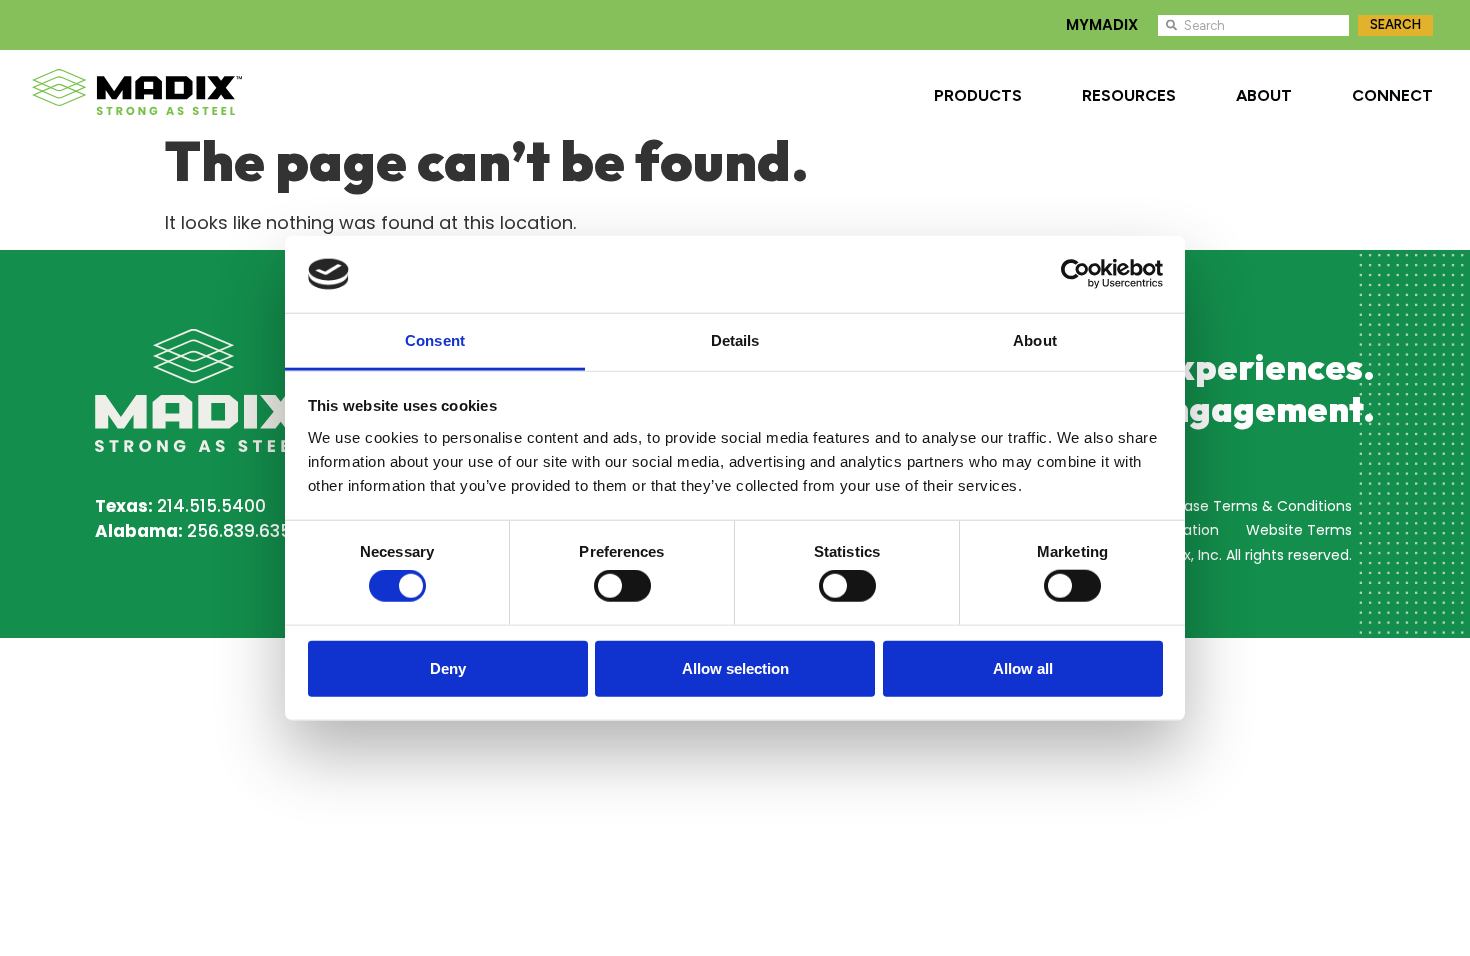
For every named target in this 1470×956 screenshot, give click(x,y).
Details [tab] (735, 340)
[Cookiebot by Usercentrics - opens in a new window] (1075, 274)
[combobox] (1253, 25)
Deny (448, 667)
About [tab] (1035, 340)
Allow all (1023, 667)
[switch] (622, 586)
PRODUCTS (978, 95)
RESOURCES (1129, 95)
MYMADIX (1102, 24)
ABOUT (1264, 95)
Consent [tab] (435, 340)
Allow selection (735, 667)
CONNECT (1392, 95)
